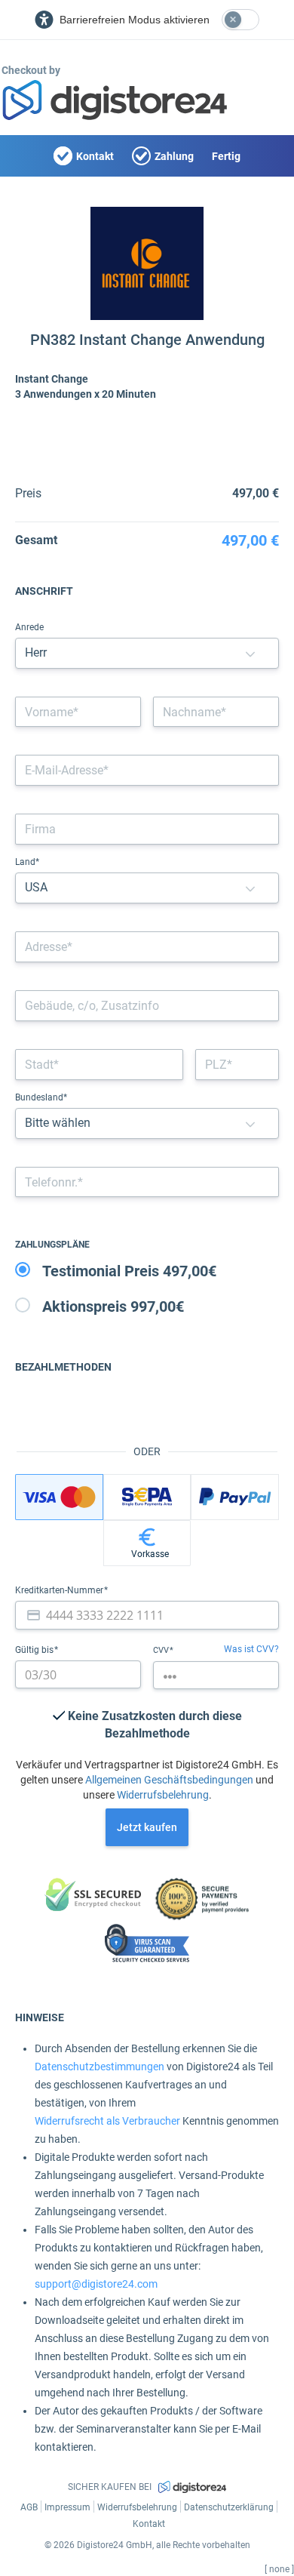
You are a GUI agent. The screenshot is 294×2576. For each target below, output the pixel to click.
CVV (162, 1650)
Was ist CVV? (251, 1649)
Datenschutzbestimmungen (100, 2067)
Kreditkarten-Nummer (60, 1590)
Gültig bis (35, 1650)
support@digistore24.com (96, 2284)
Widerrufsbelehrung (163, 1795)
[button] (250, 653)
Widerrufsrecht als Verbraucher (107, 2121)
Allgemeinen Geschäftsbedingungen (169, 1780)
